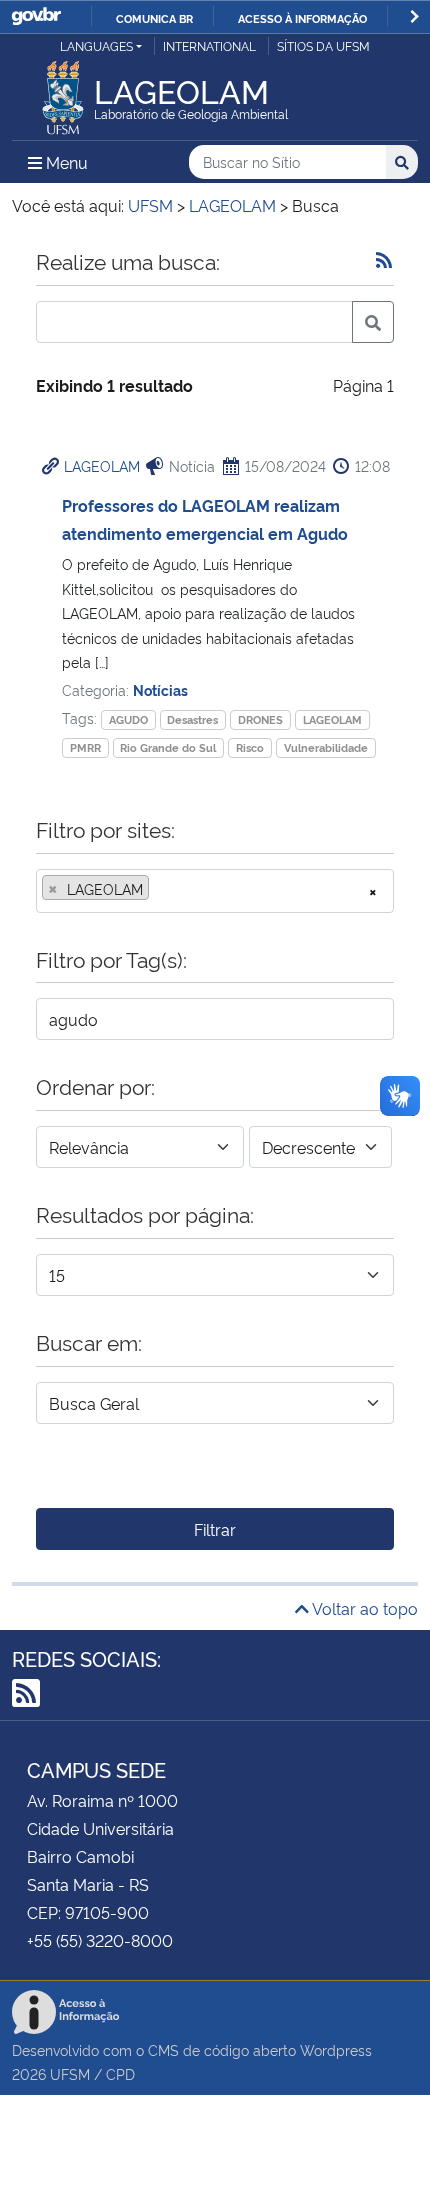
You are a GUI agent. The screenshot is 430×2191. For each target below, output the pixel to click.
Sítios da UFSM (323, 45)
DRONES (260, 719)
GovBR (36, 16)
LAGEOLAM (102, 465)
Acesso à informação (302, 18)
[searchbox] (160, 889)
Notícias (160, 689)
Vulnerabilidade (326, 747)
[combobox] (215, 891)
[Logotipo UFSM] (63, 92)
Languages (96, 45)
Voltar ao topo (363, 1608)
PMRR (85, 747)
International (209, 45)
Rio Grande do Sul (168, 747)
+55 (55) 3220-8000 (100, 1940)
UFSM (70, 2073)
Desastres (192, 719)
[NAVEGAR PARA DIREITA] (414, 16)
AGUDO (128, 719)
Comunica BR (154, 18)
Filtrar (215, 1529)
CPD (120, 2073)
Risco (250, 747)
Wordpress (336, 2049)
